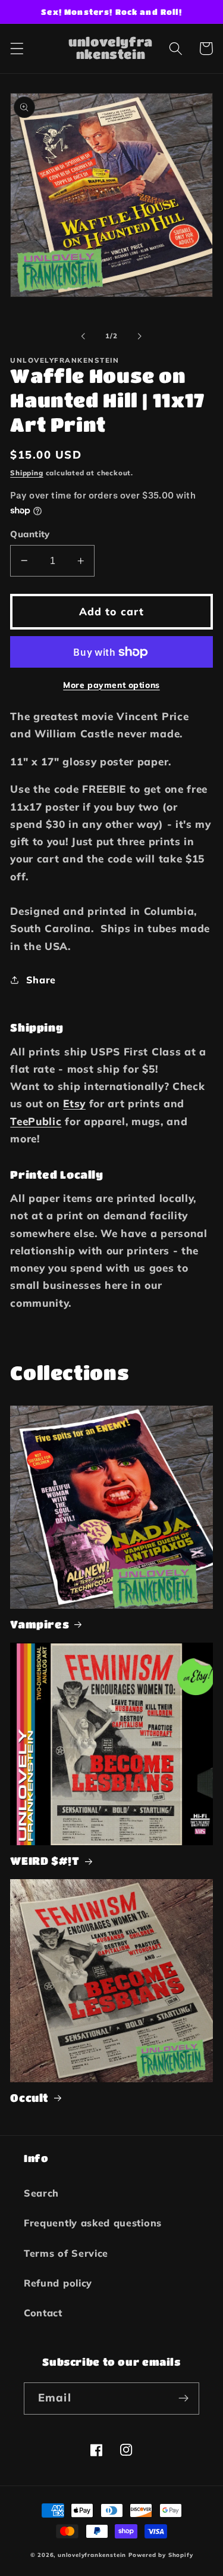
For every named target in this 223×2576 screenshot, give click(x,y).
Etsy (74, 1103)
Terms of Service (66, 2253)
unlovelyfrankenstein (92, 2555)
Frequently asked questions (93, 2223)
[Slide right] (140, 336)
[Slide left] (83, 336)
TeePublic (36, 1121)
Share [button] (41, 980)
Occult (29, 2098)
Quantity (30, 534)
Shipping (26, 473)
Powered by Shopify (161, 2555)
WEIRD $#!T (45, 1861)
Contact (43, 2313)
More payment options (111, 685)
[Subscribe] (183, 2399)
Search (41, 2193)
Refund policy (58, 2283)
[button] (17, 49)
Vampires (40, 1624)
